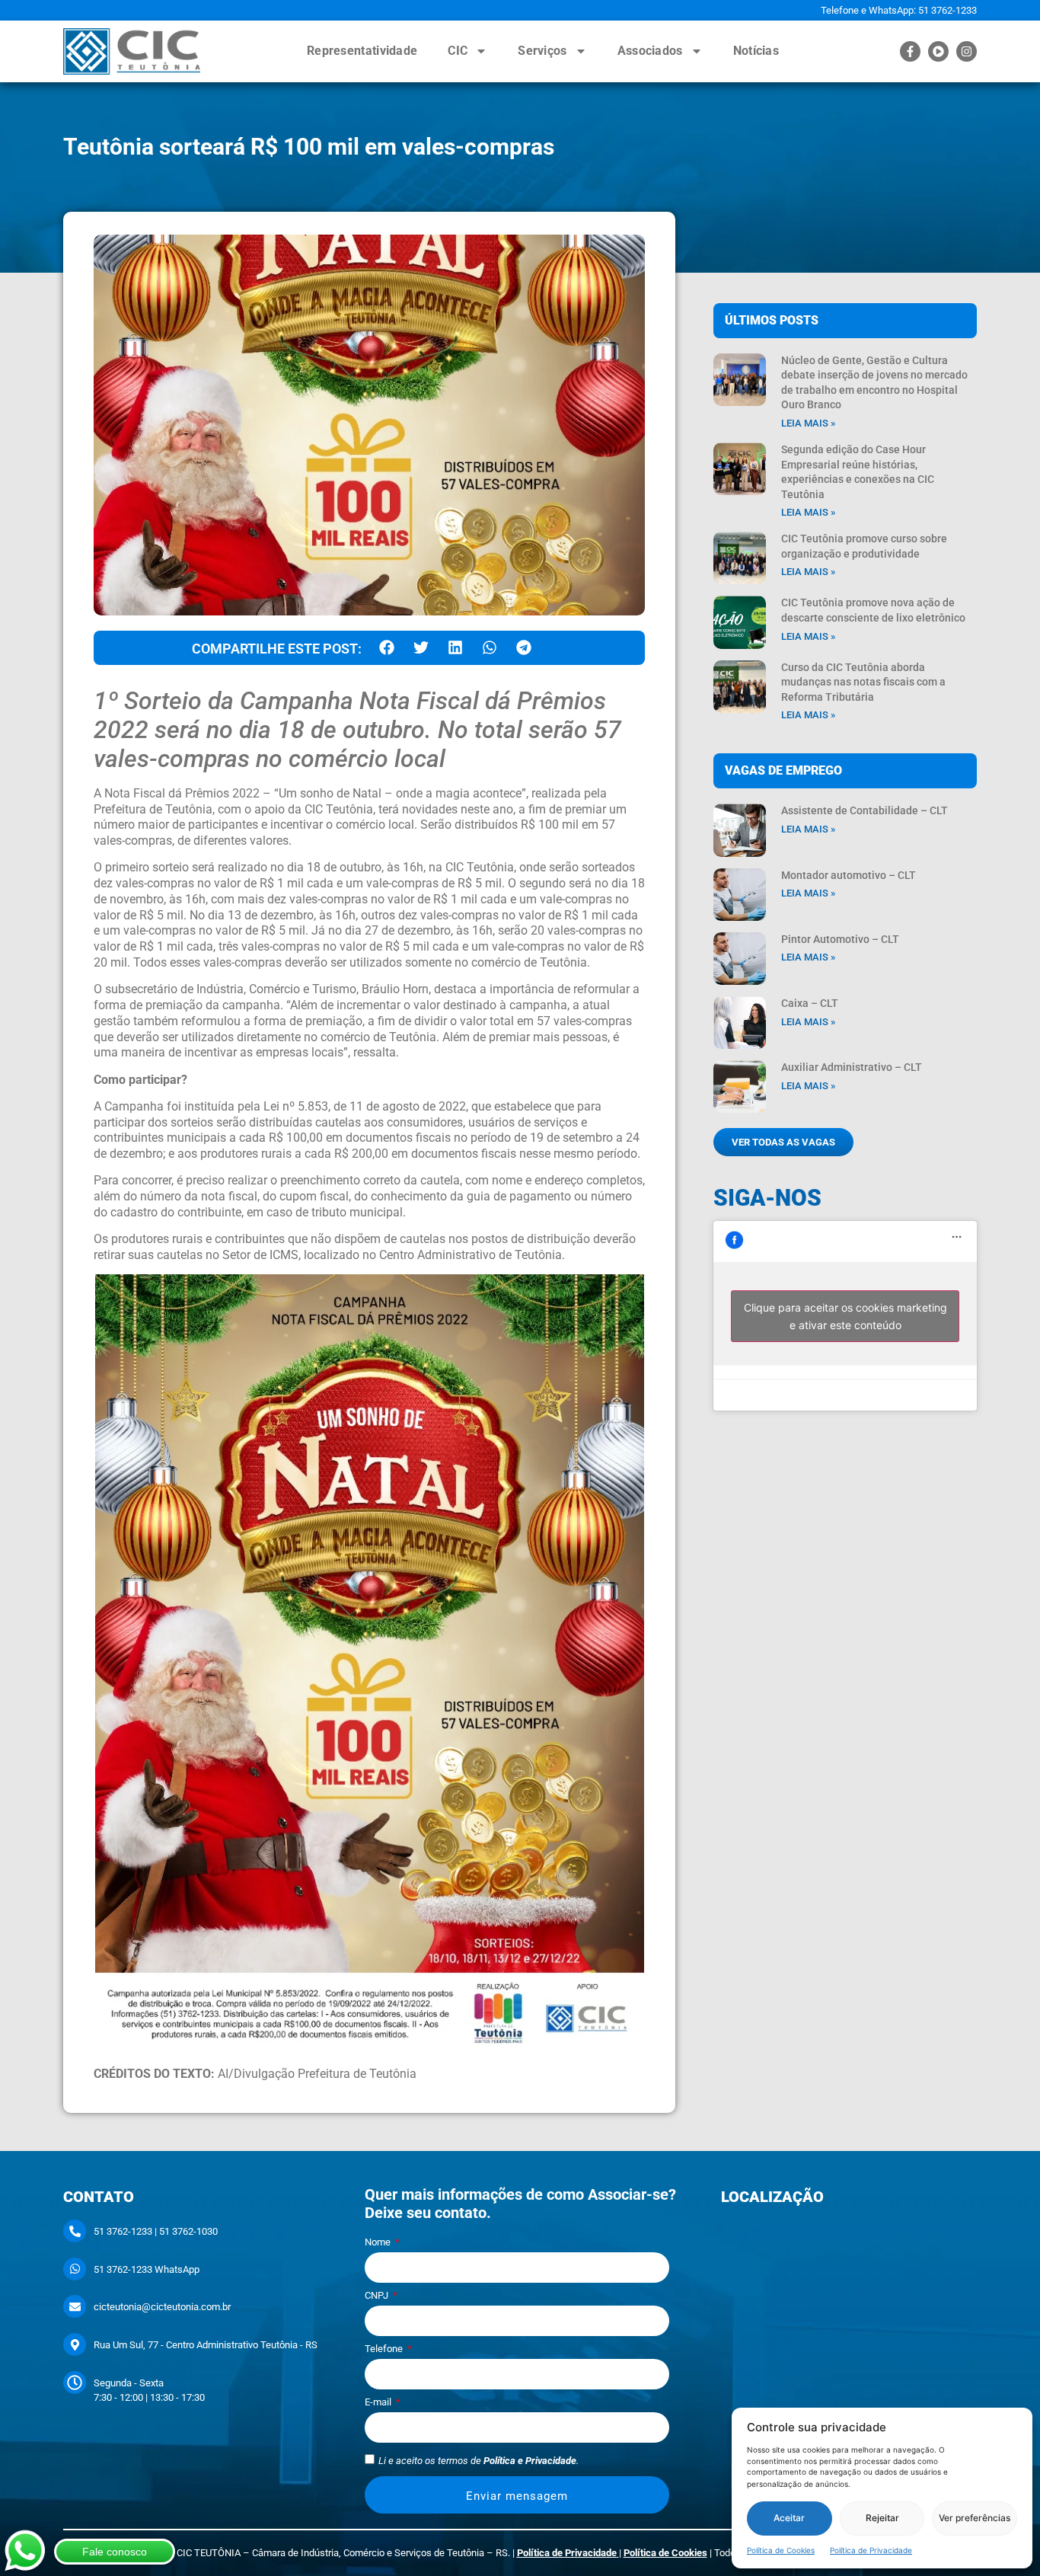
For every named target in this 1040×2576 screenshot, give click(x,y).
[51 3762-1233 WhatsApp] (75, 2269)
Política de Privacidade (871, 2549)
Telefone (385, 2349)
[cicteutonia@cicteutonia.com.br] (75, 2306)
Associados (650, 51)
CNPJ (378, 2296)
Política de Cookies (781, 2549)
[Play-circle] (938, 51)
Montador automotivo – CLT (849, 875)
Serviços (542, 51)
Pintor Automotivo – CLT (840, 939)
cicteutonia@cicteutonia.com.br (162, 2307)
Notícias (756, 51)
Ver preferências (975, 2518)
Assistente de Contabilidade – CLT (865, 810)
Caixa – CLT (810, 1003)
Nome (379, 2242)
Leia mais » (808, 423)
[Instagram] (967, 51)
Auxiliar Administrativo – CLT (852, 1067)
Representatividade (362, 51)
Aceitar (789, 2518)
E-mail (379, 2402)
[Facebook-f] (910, 51)
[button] (386, 648)
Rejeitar (882, 2518)
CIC (458, 51)
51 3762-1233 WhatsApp (147, 2269)
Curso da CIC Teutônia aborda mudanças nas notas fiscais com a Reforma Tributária (863, 682)
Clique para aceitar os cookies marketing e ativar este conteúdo (845, 1316)
